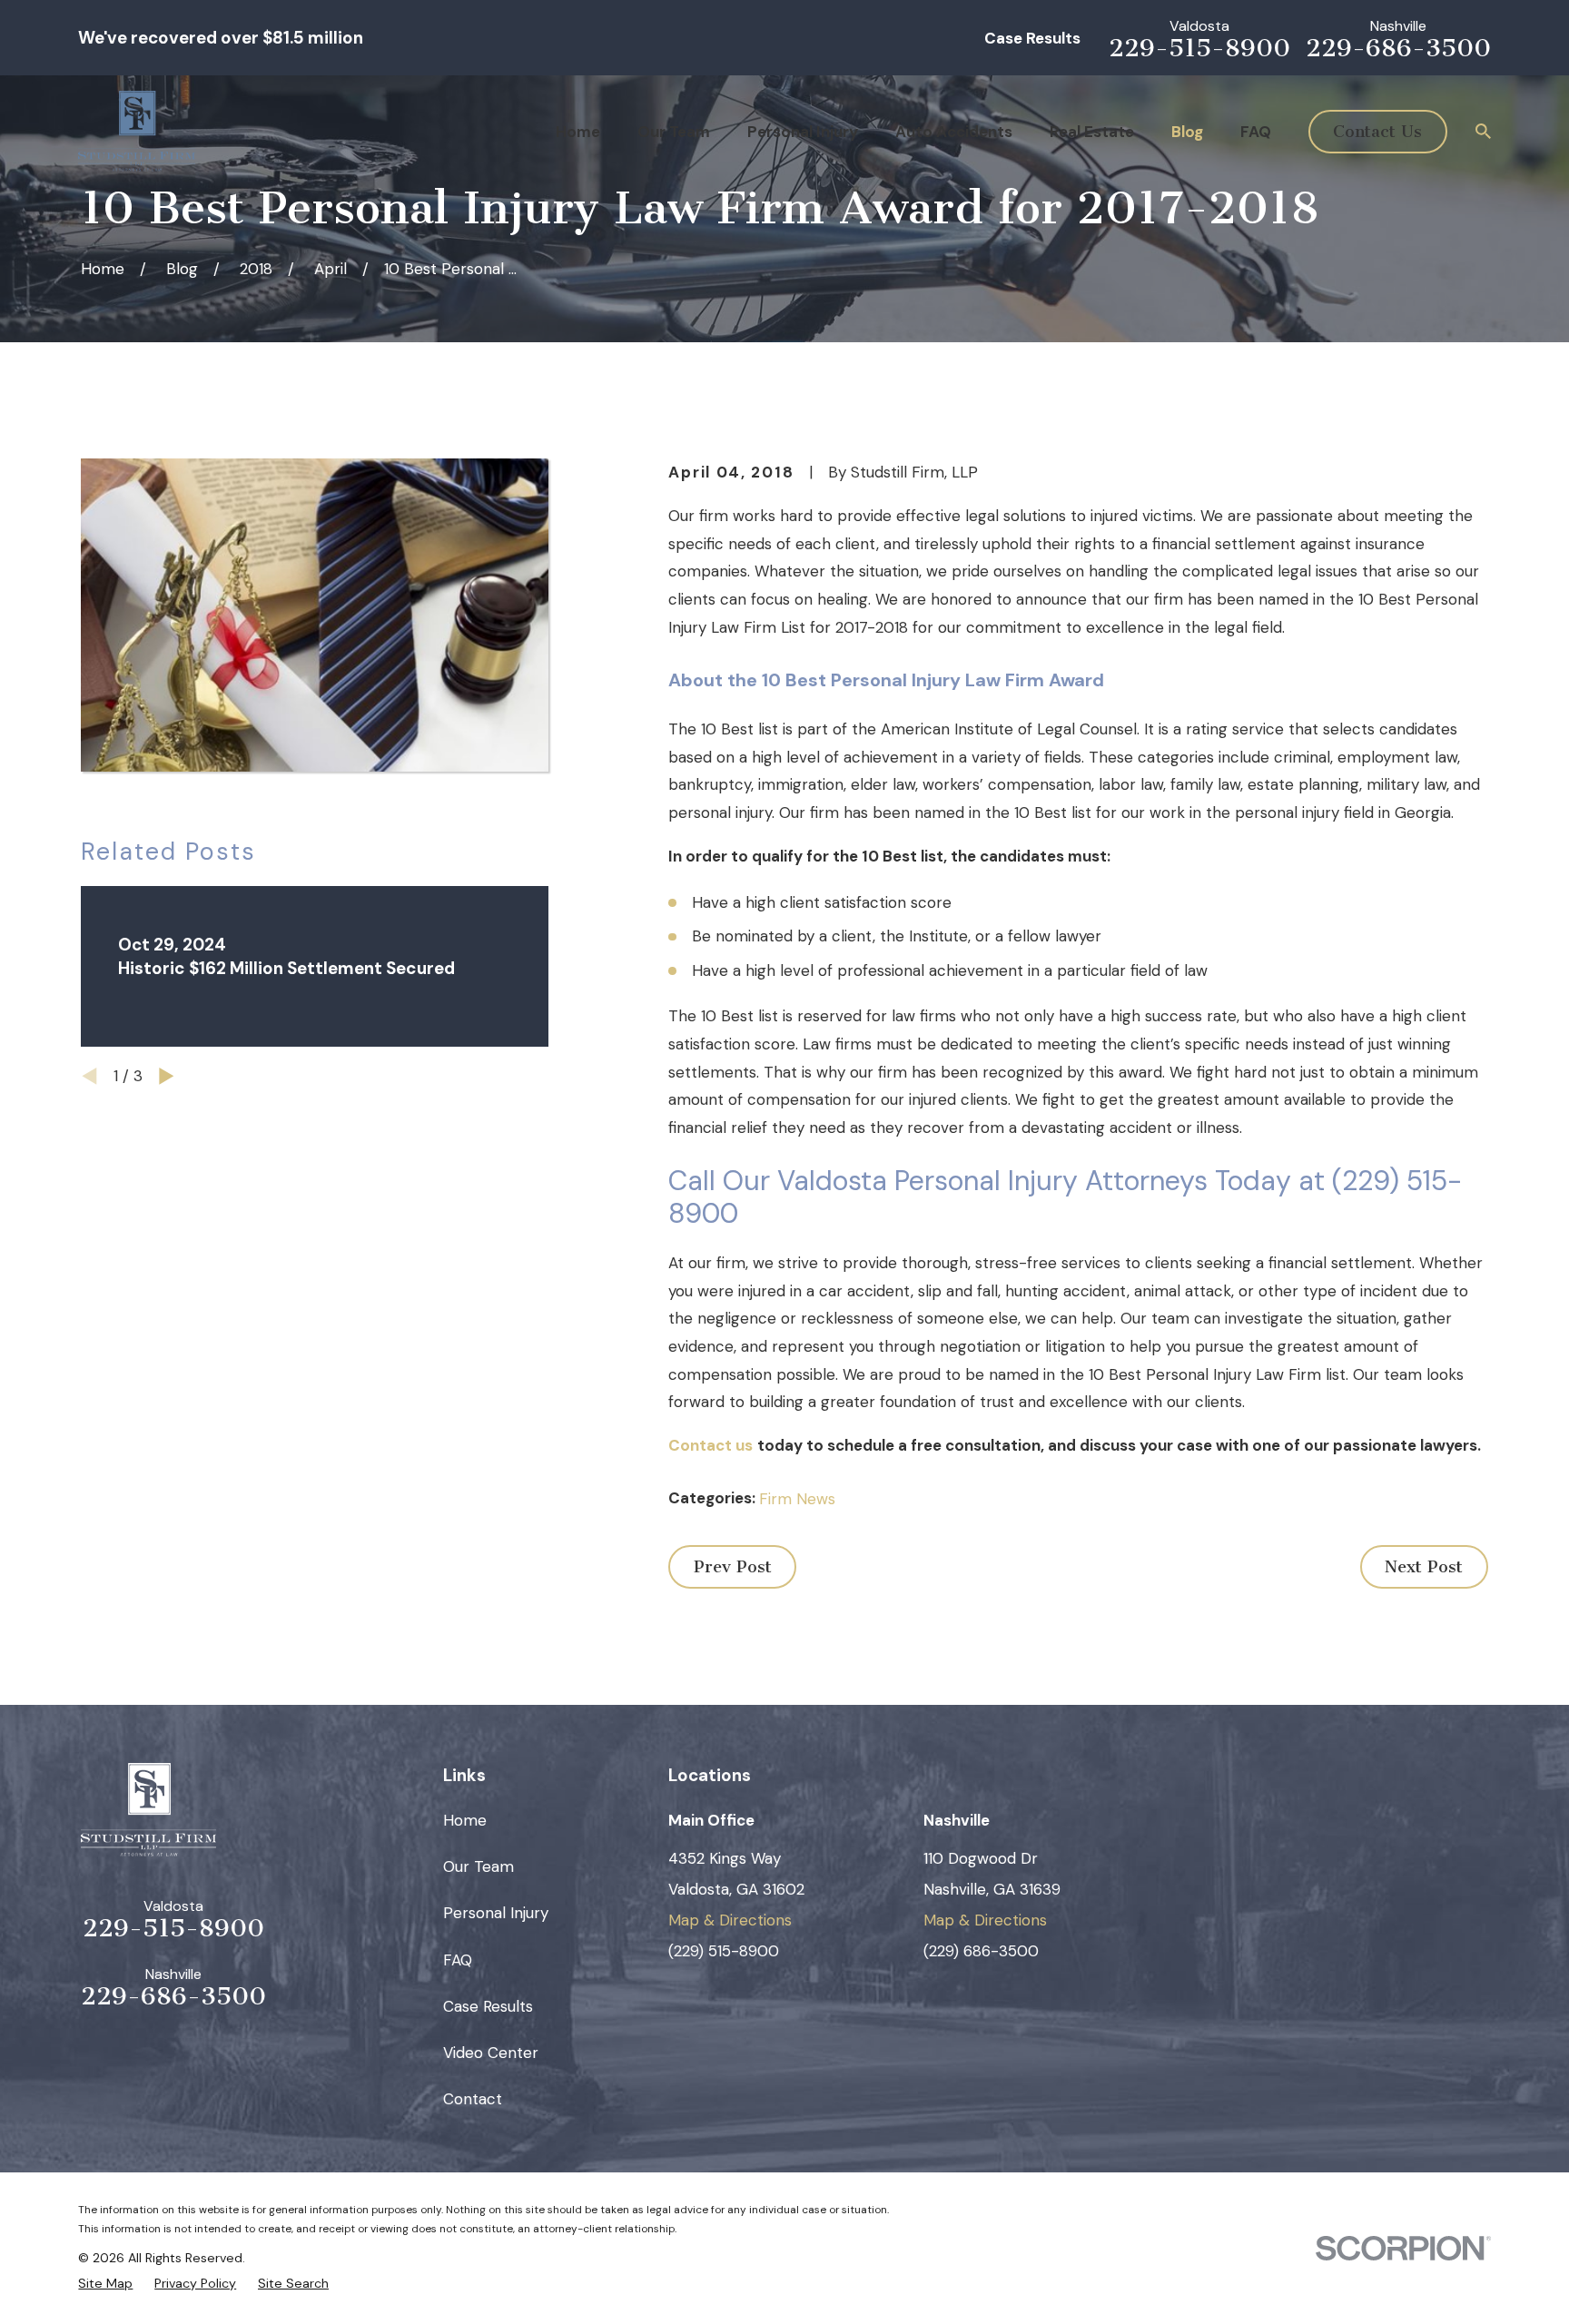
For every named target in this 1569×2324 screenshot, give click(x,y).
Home (465, 1820)
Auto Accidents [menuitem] (954, 132)
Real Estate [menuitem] (1092, 132)
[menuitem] (105, 2283)
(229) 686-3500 (981, 1951)
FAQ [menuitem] (1256, 132)
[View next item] (167, 1076)
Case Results (1032, 38)
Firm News (797, 1499)
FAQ (458, 1960)
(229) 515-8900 (724, 1951)
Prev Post (733, 1567)
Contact (473, 2099)
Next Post (1424, 1567)
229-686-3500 (1398, 49)
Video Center (491, 2053)
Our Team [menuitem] (674, 132)
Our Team (479, 1866)
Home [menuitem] (578, 132)
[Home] (137, 131)
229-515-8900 (1199, 49)
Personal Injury (496, 1913)
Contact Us (1377, 132)
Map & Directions (730, 1920)
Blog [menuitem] (1187, 132)
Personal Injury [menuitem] (803, 132)
